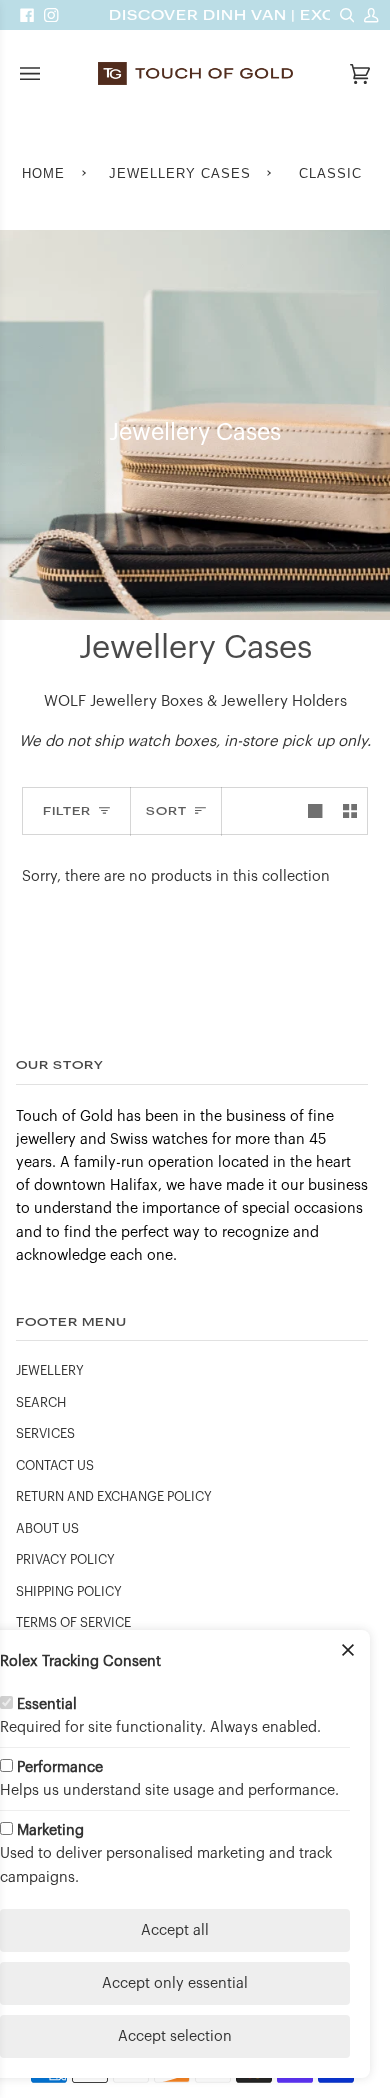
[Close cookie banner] (348, 1652)
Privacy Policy (65, 1560)
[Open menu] (50, 73)
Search (41, 1403)
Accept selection (175, 2036)
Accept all (175, 1930)
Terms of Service (73, 1623)
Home (43, 173)
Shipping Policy (69, 1592)
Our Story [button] (60, 1064)
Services (45, 1434)
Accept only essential (175, 1983)
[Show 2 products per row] (350, 811)
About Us (47, 1529)
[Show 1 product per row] (315, 811)
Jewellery (50, 1371)
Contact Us (55, 1466)
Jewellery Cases (180, 173)
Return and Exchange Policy (114, 1497)
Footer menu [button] (71, 1321)
